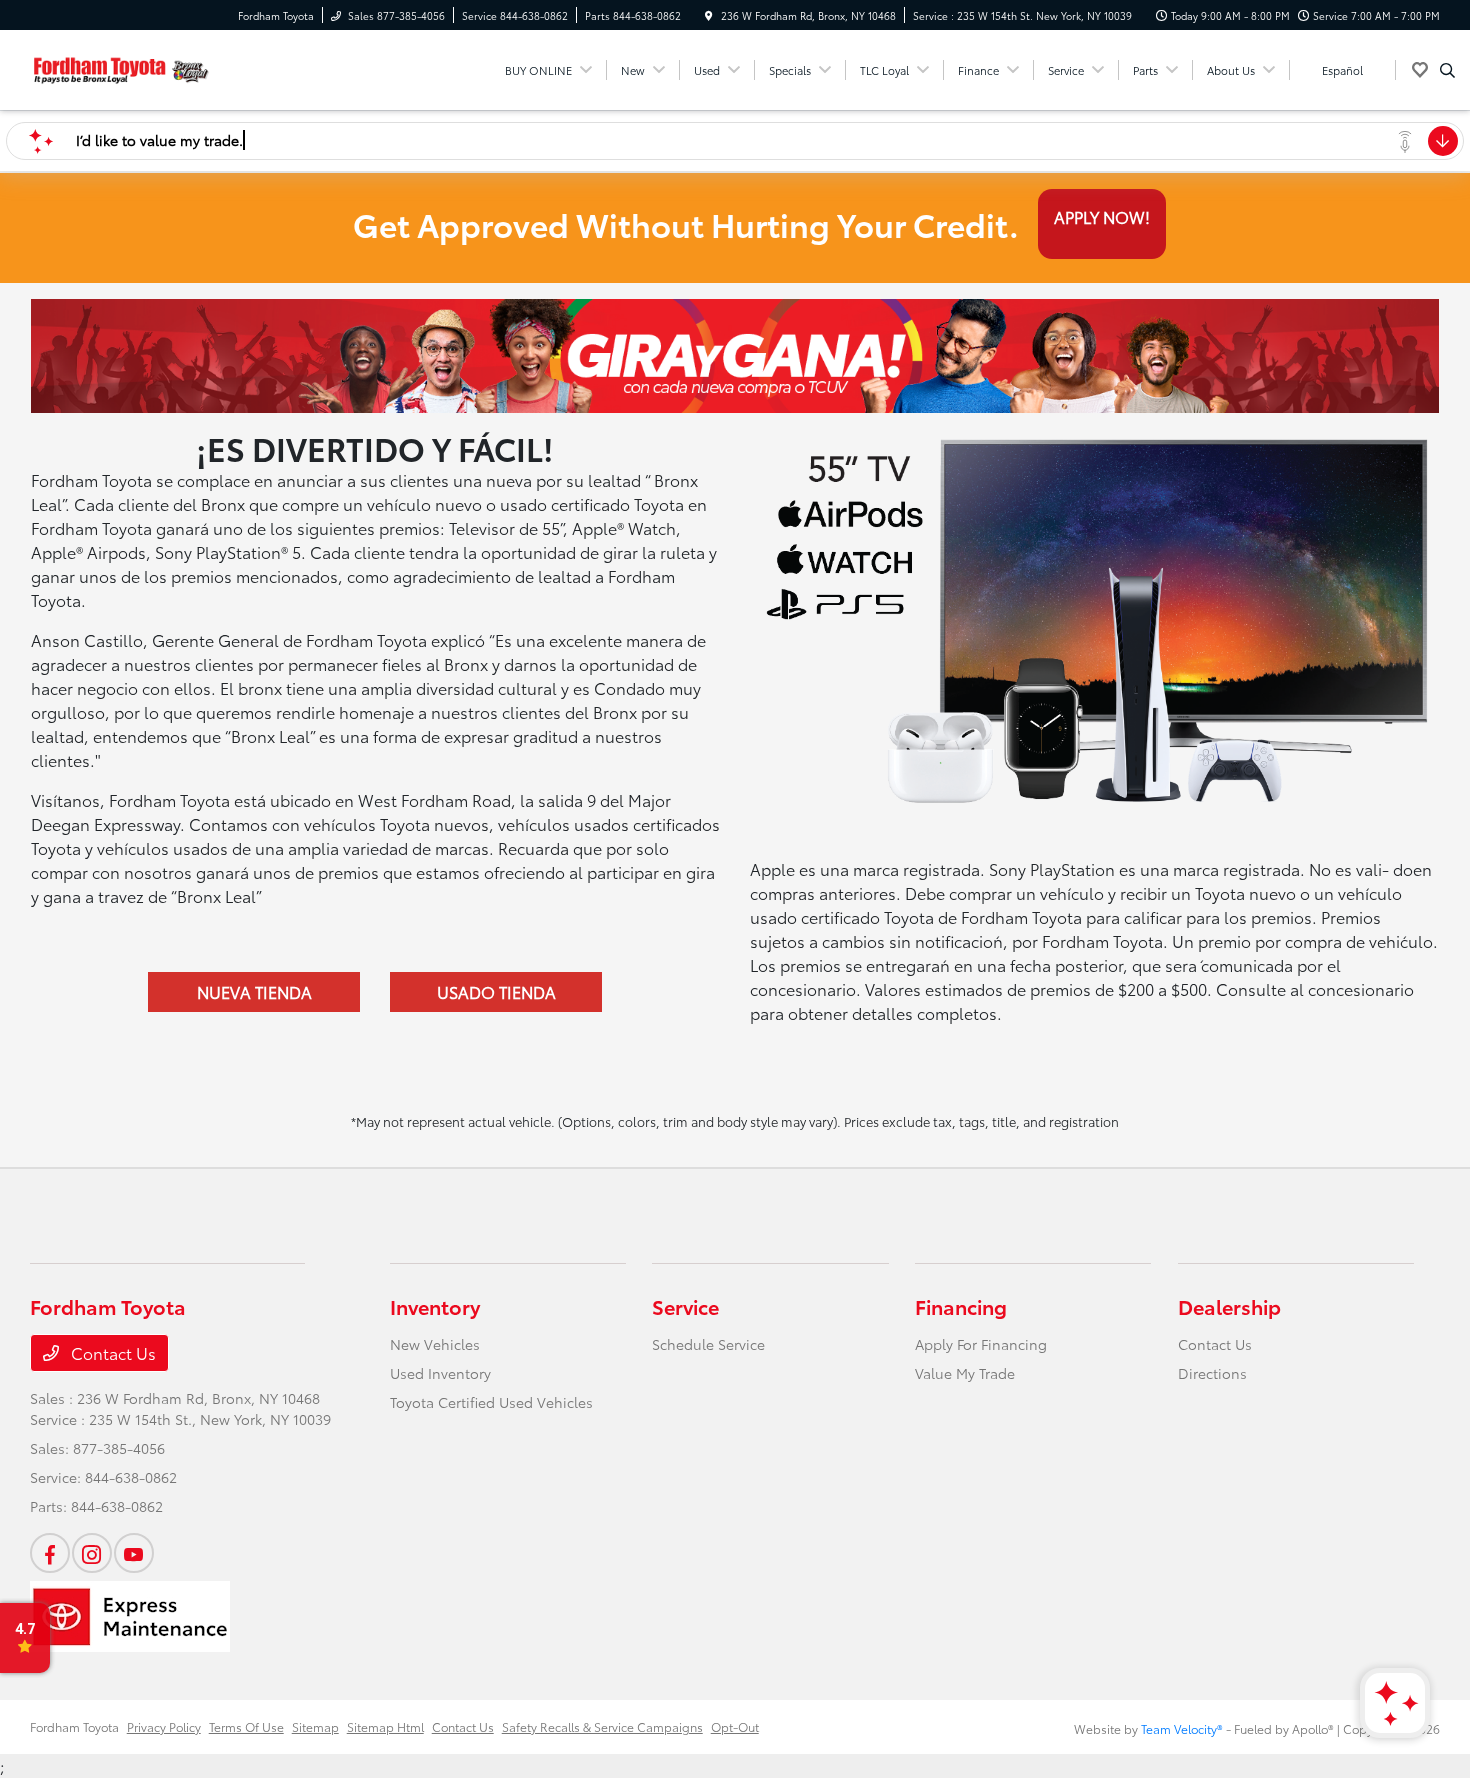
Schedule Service (708, 1344)
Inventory (435, 1306)
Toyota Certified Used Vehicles (491, 1402)
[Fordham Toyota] (120, 66)
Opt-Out (735, 1726)
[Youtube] (134, 1553)
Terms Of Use (246, 1726)
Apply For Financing (981, 1344)
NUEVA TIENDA (254, 991)
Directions (1212, 1373)
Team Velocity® (1182, 1728)
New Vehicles (435, 1344)
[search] (1447, 70)
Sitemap (315, 1726)
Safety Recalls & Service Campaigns (602, 1726)
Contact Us (111, 1352)
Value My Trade (965, 1373)
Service (685, 1306)
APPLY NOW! (1102, 216)
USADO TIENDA (496, 991)
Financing (961, 1306)
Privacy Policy (164, 1726)
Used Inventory (440, 1373)
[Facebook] (50, 1553)
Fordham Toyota (74, 1726)
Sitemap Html (385, 1726)
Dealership (1229, 1306)
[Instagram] (92, 1553)
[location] (709, 15)
